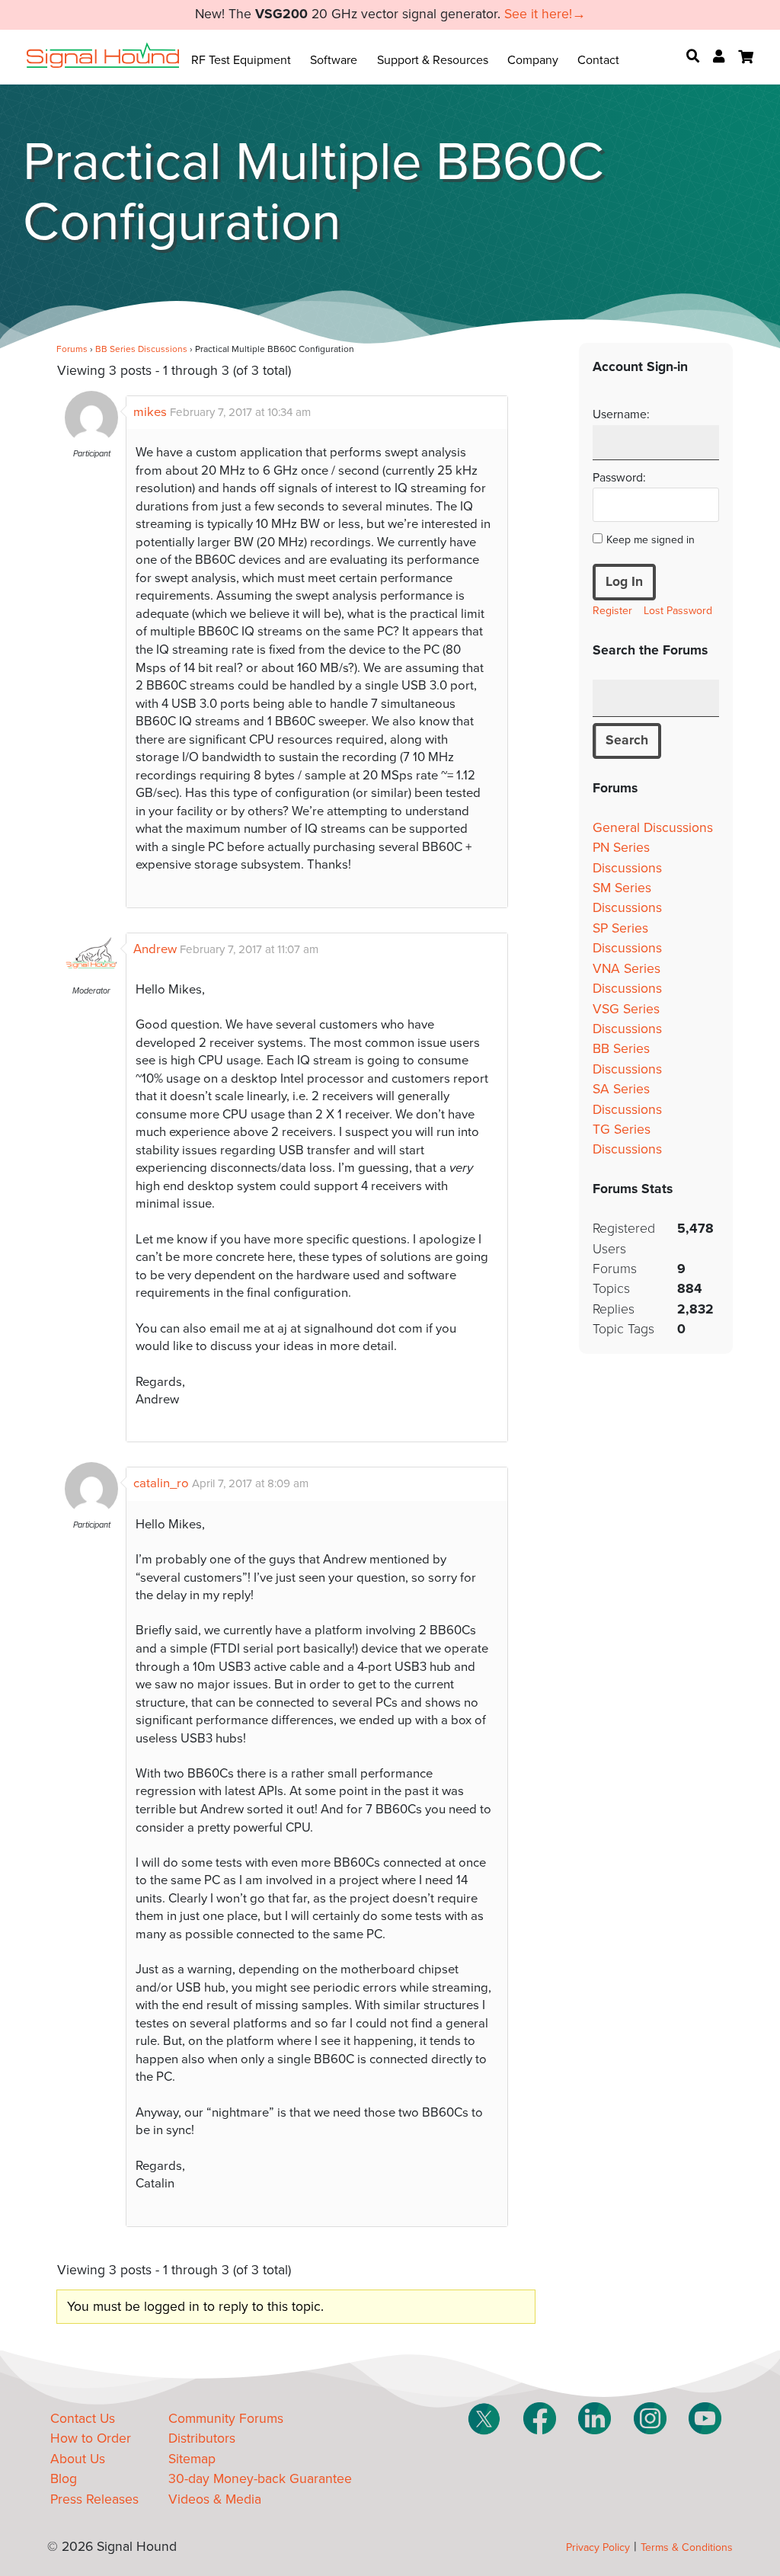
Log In (624, 582)
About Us (78, 2459)
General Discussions (653, 828)
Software (334, 60)
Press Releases (94, 2499)
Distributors (202, 2438)
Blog (64, 2479)
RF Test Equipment (241, 60)
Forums (72, 349)
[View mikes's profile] (91, 440)
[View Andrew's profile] (91, 978)
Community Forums (226, 2419)
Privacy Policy (598, 2547)
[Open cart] (746, 57)
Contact (598, 60)
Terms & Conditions (687, 2547)
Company (533, 60)
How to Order (91, 2438)
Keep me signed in (651, 540)
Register (612, 611)
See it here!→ (545, 14)
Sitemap (192, 2459)
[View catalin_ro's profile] (91, 1512)
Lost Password (678, 611)
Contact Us (83, 2419)
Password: (619, 478)
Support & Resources (433, 60)
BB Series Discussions (141, 349)
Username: (621, 414)
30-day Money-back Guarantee (260, 2479)
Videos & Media (215, 2499)
